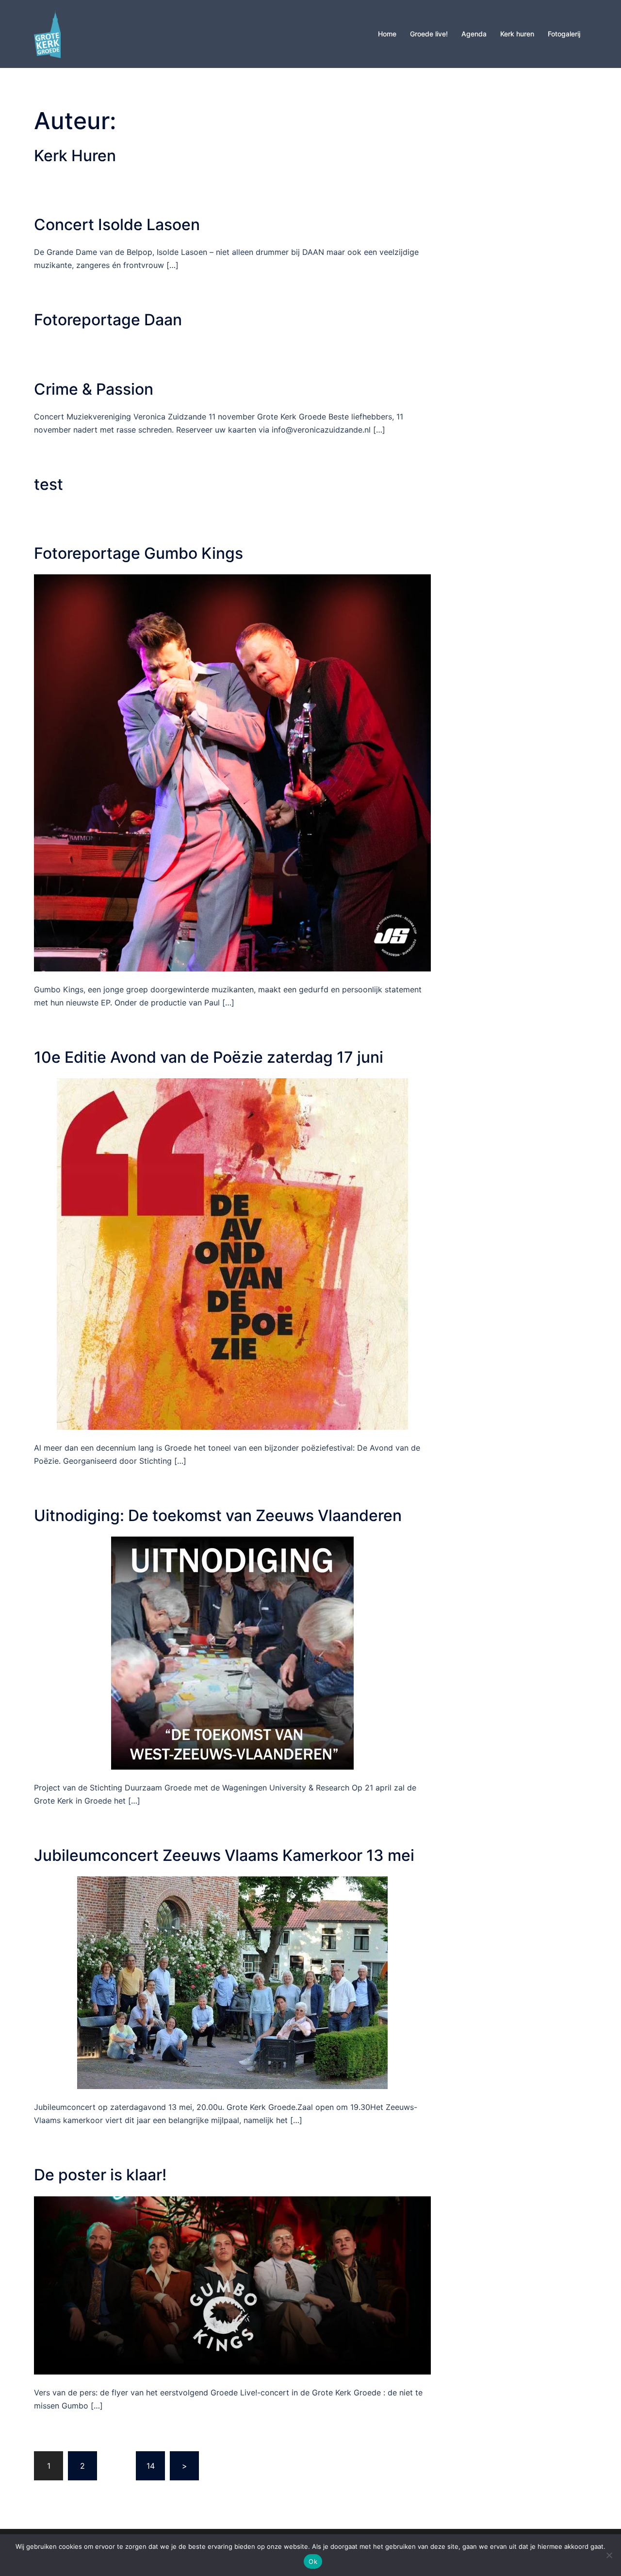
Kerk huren (517, 34)
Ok (313, 2561)
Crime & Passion (94, 389)
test (49, 484)
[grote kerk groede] (47, 33)
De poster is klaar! (100, 2175)
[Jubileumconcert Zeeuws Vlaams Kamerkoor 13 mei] (232, 1982)
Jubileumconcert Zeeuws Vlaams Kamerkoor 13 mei (224, 1855)
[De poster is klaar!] (232, 2285)
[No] (609, 2555)
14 (151, 2466)
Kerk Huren (75, 156)
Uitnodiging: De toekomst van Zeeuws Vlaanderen (218, 1515)
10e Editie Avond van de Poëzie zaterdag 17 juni (209, 1057)
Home (387, 34)
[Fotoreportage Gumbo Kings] (232, 772)
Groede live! (429, 34)
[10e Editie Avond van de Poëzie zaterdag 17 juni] (232, 1253)
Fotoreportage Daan (108, 320)
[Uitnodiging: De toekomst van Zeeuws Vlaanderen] (232, 1653)
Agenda (474, 34)
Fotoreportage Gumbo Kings (139, 553)
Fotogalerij (564, 34)
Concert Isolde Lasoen (117, 225)
